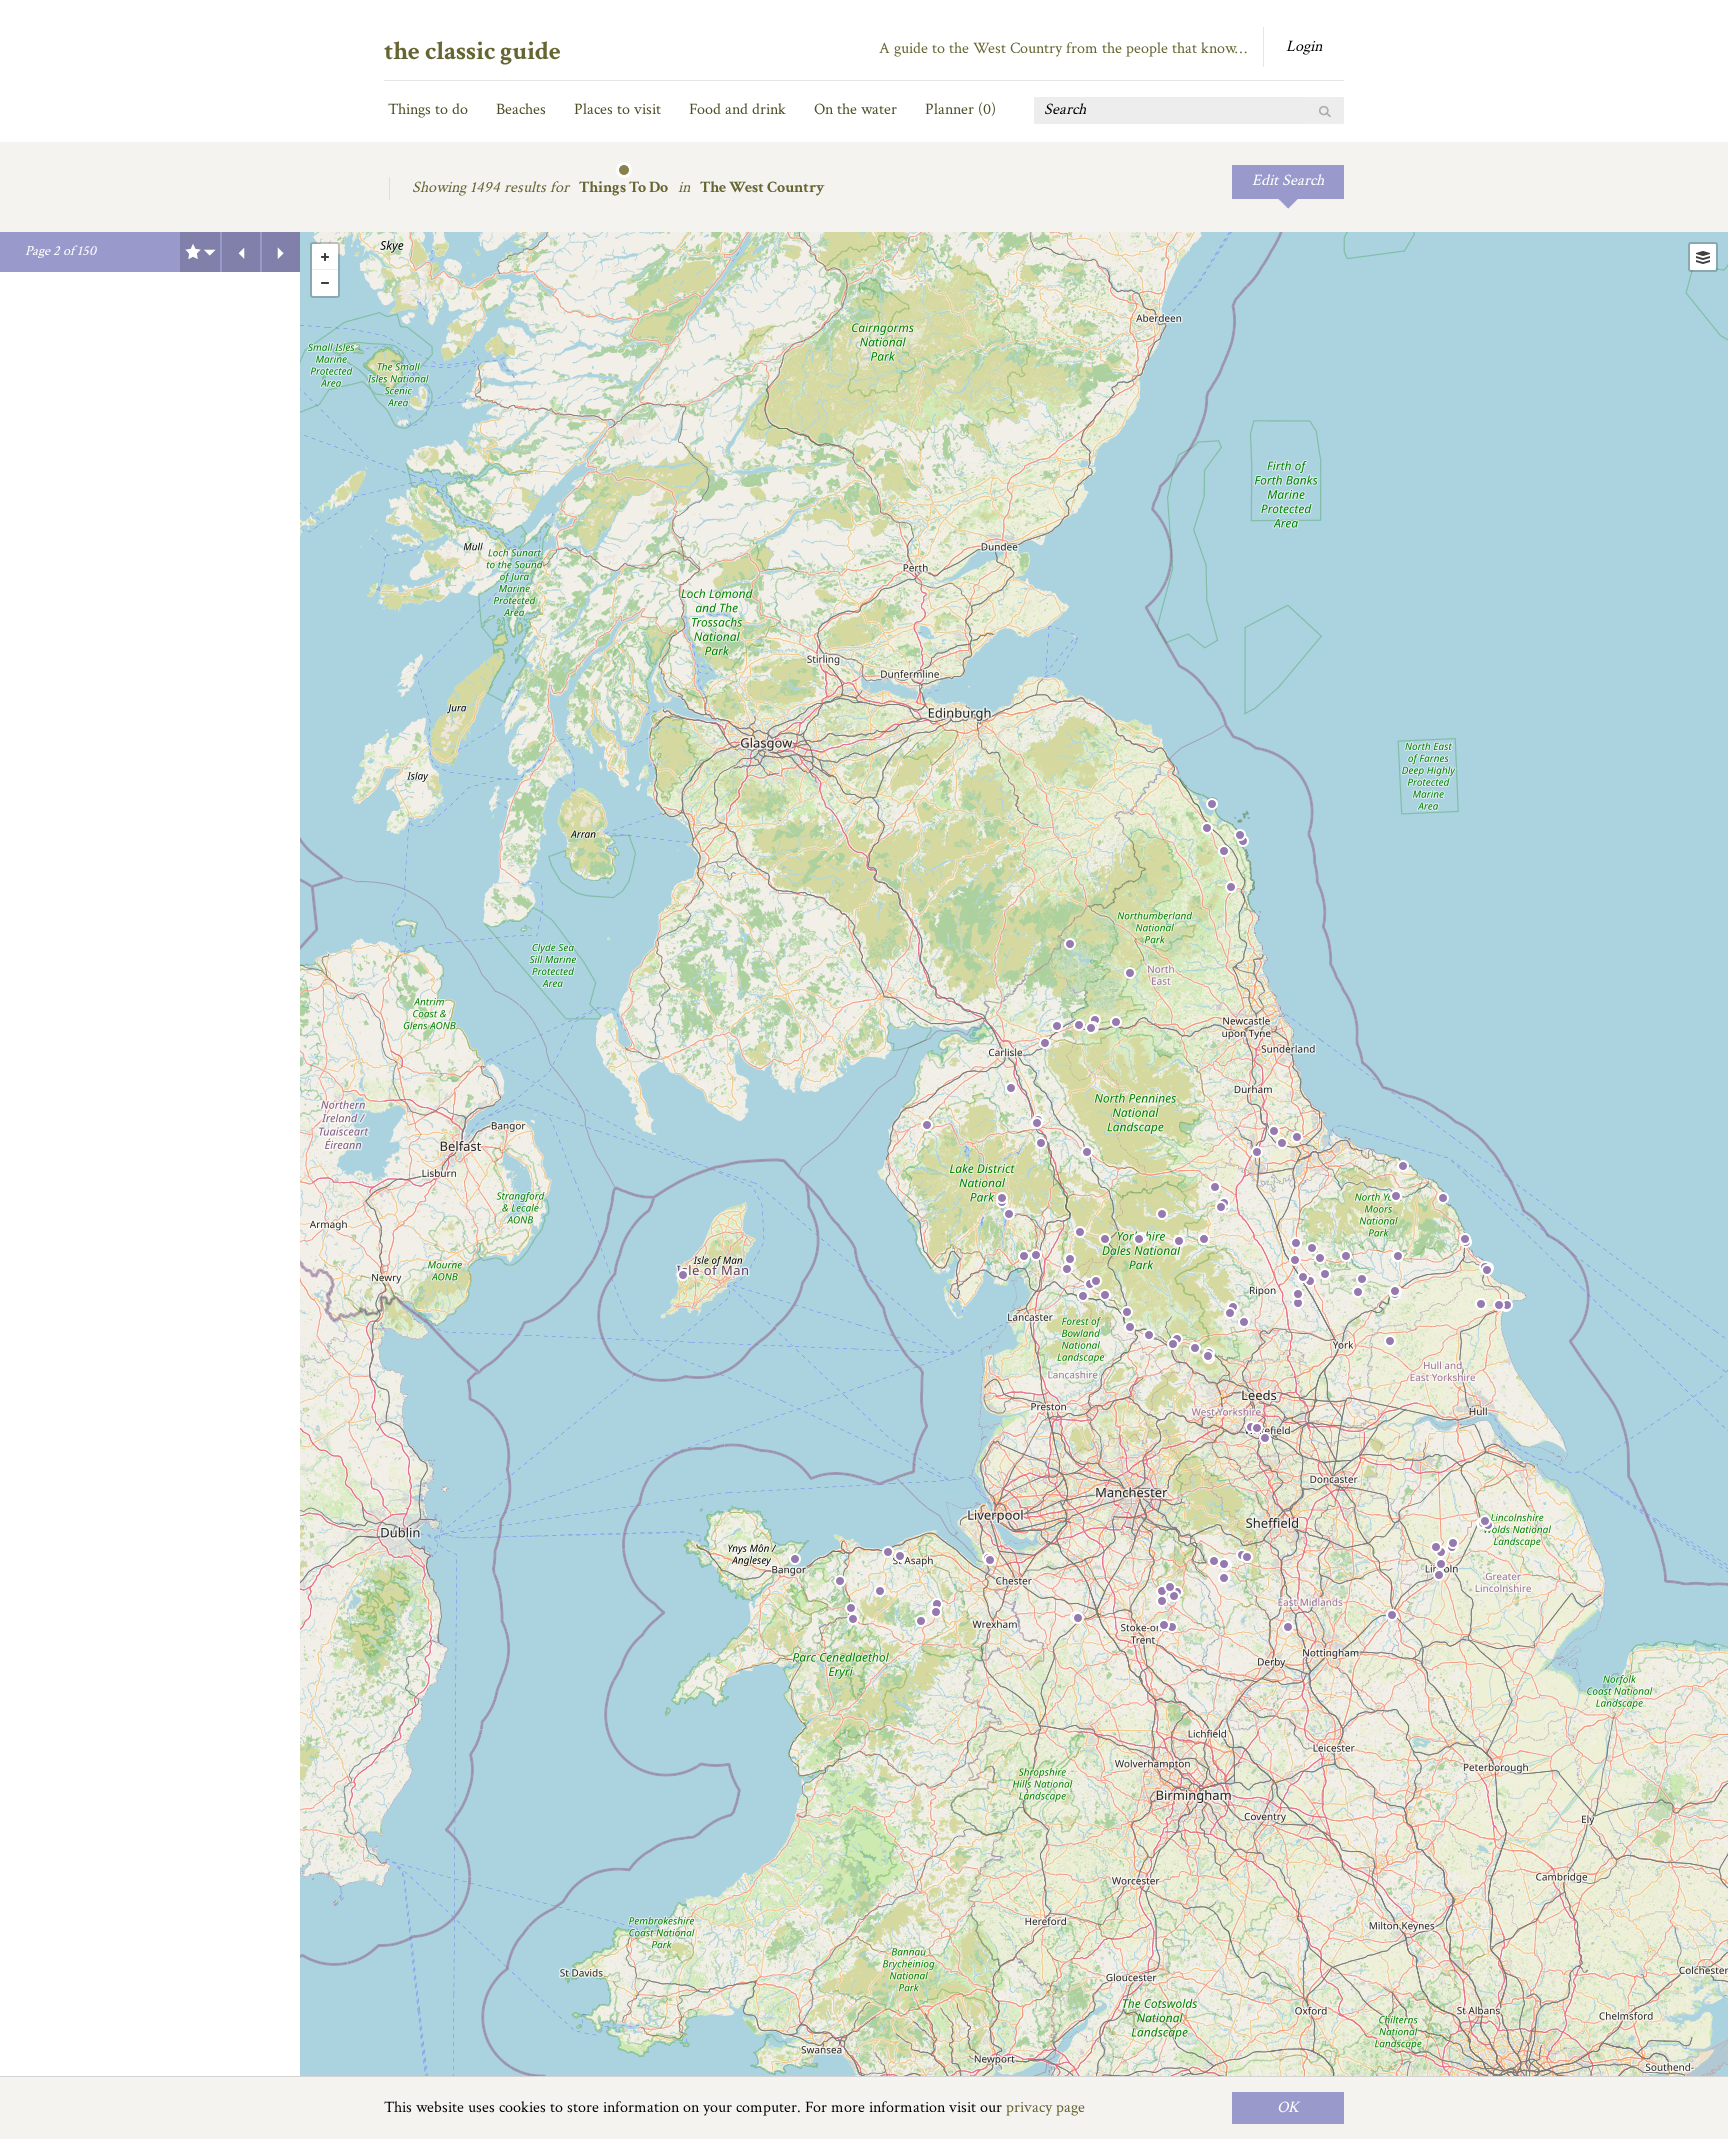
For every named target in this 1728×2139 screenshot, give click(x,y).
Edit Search (1288, 180)
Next (281, 252)
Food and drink (737, 109)
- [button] (325, 283)
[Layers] (1703, 257)
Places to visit (617, 109)
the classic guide (472, 51)
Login (1304, 46)
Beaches (521, 109)
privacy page (1045, 2107)
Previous (241, 252)
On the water (855, 109)
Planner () (960, 109)
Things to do (428, 109)
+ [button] (325, 257)
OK (1288, 2107)
